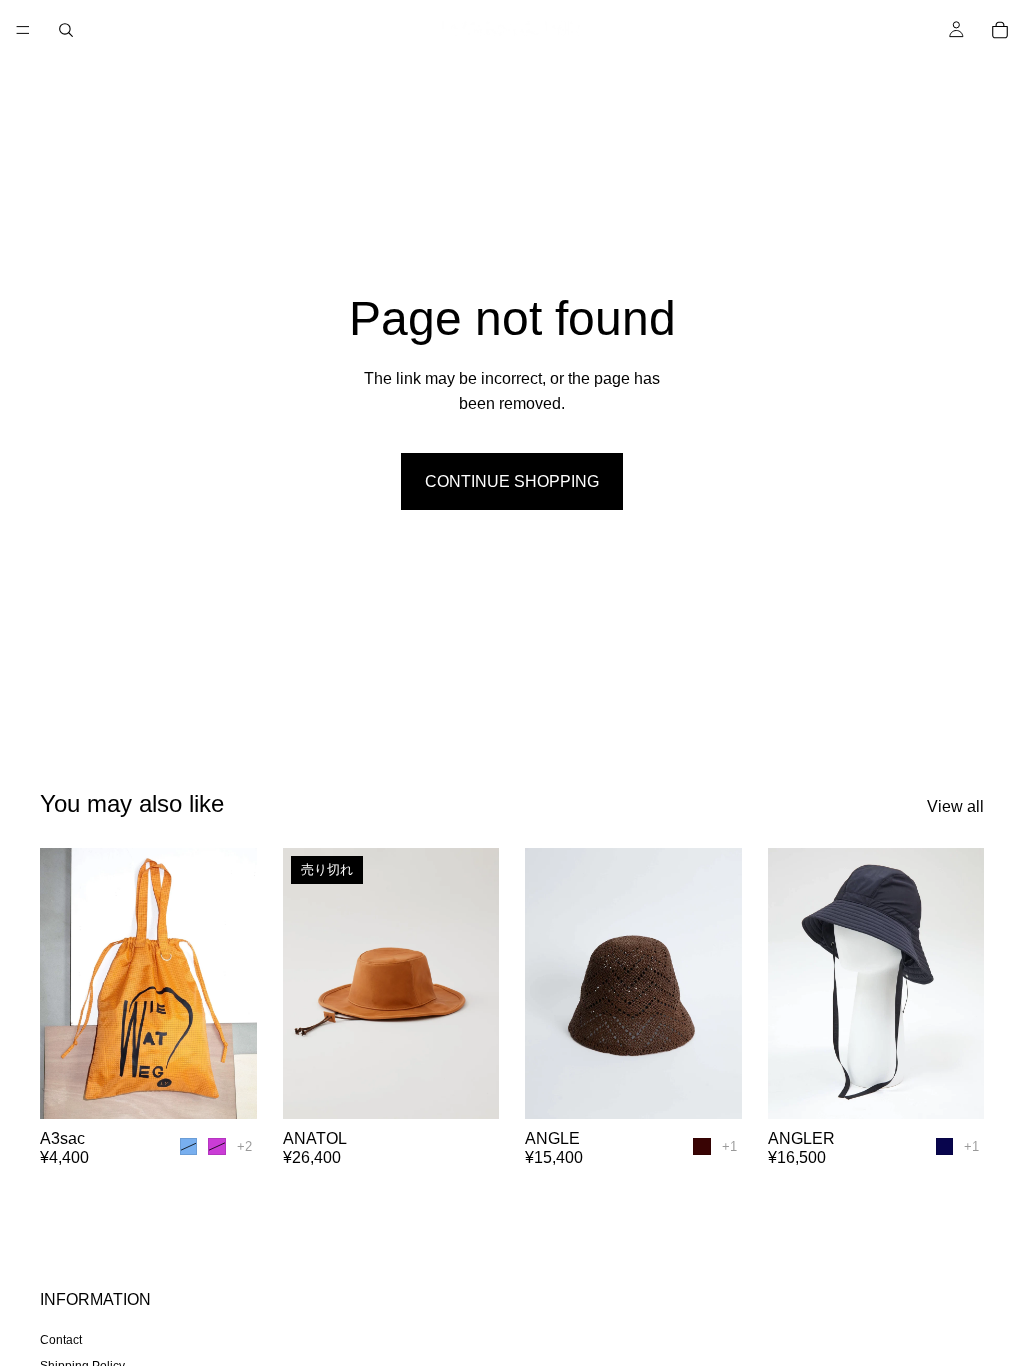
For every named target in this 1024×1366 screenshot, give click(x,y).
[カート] (1000, 30)
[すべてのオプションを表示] (244, 1146)
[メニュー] (23, 30)
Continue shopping (512, 481)
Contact (61, 1340)
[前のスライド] (62, 983)
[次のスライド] (235, 983)
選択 (243, 1087)
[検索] (66, 30)
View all (955, 806)
